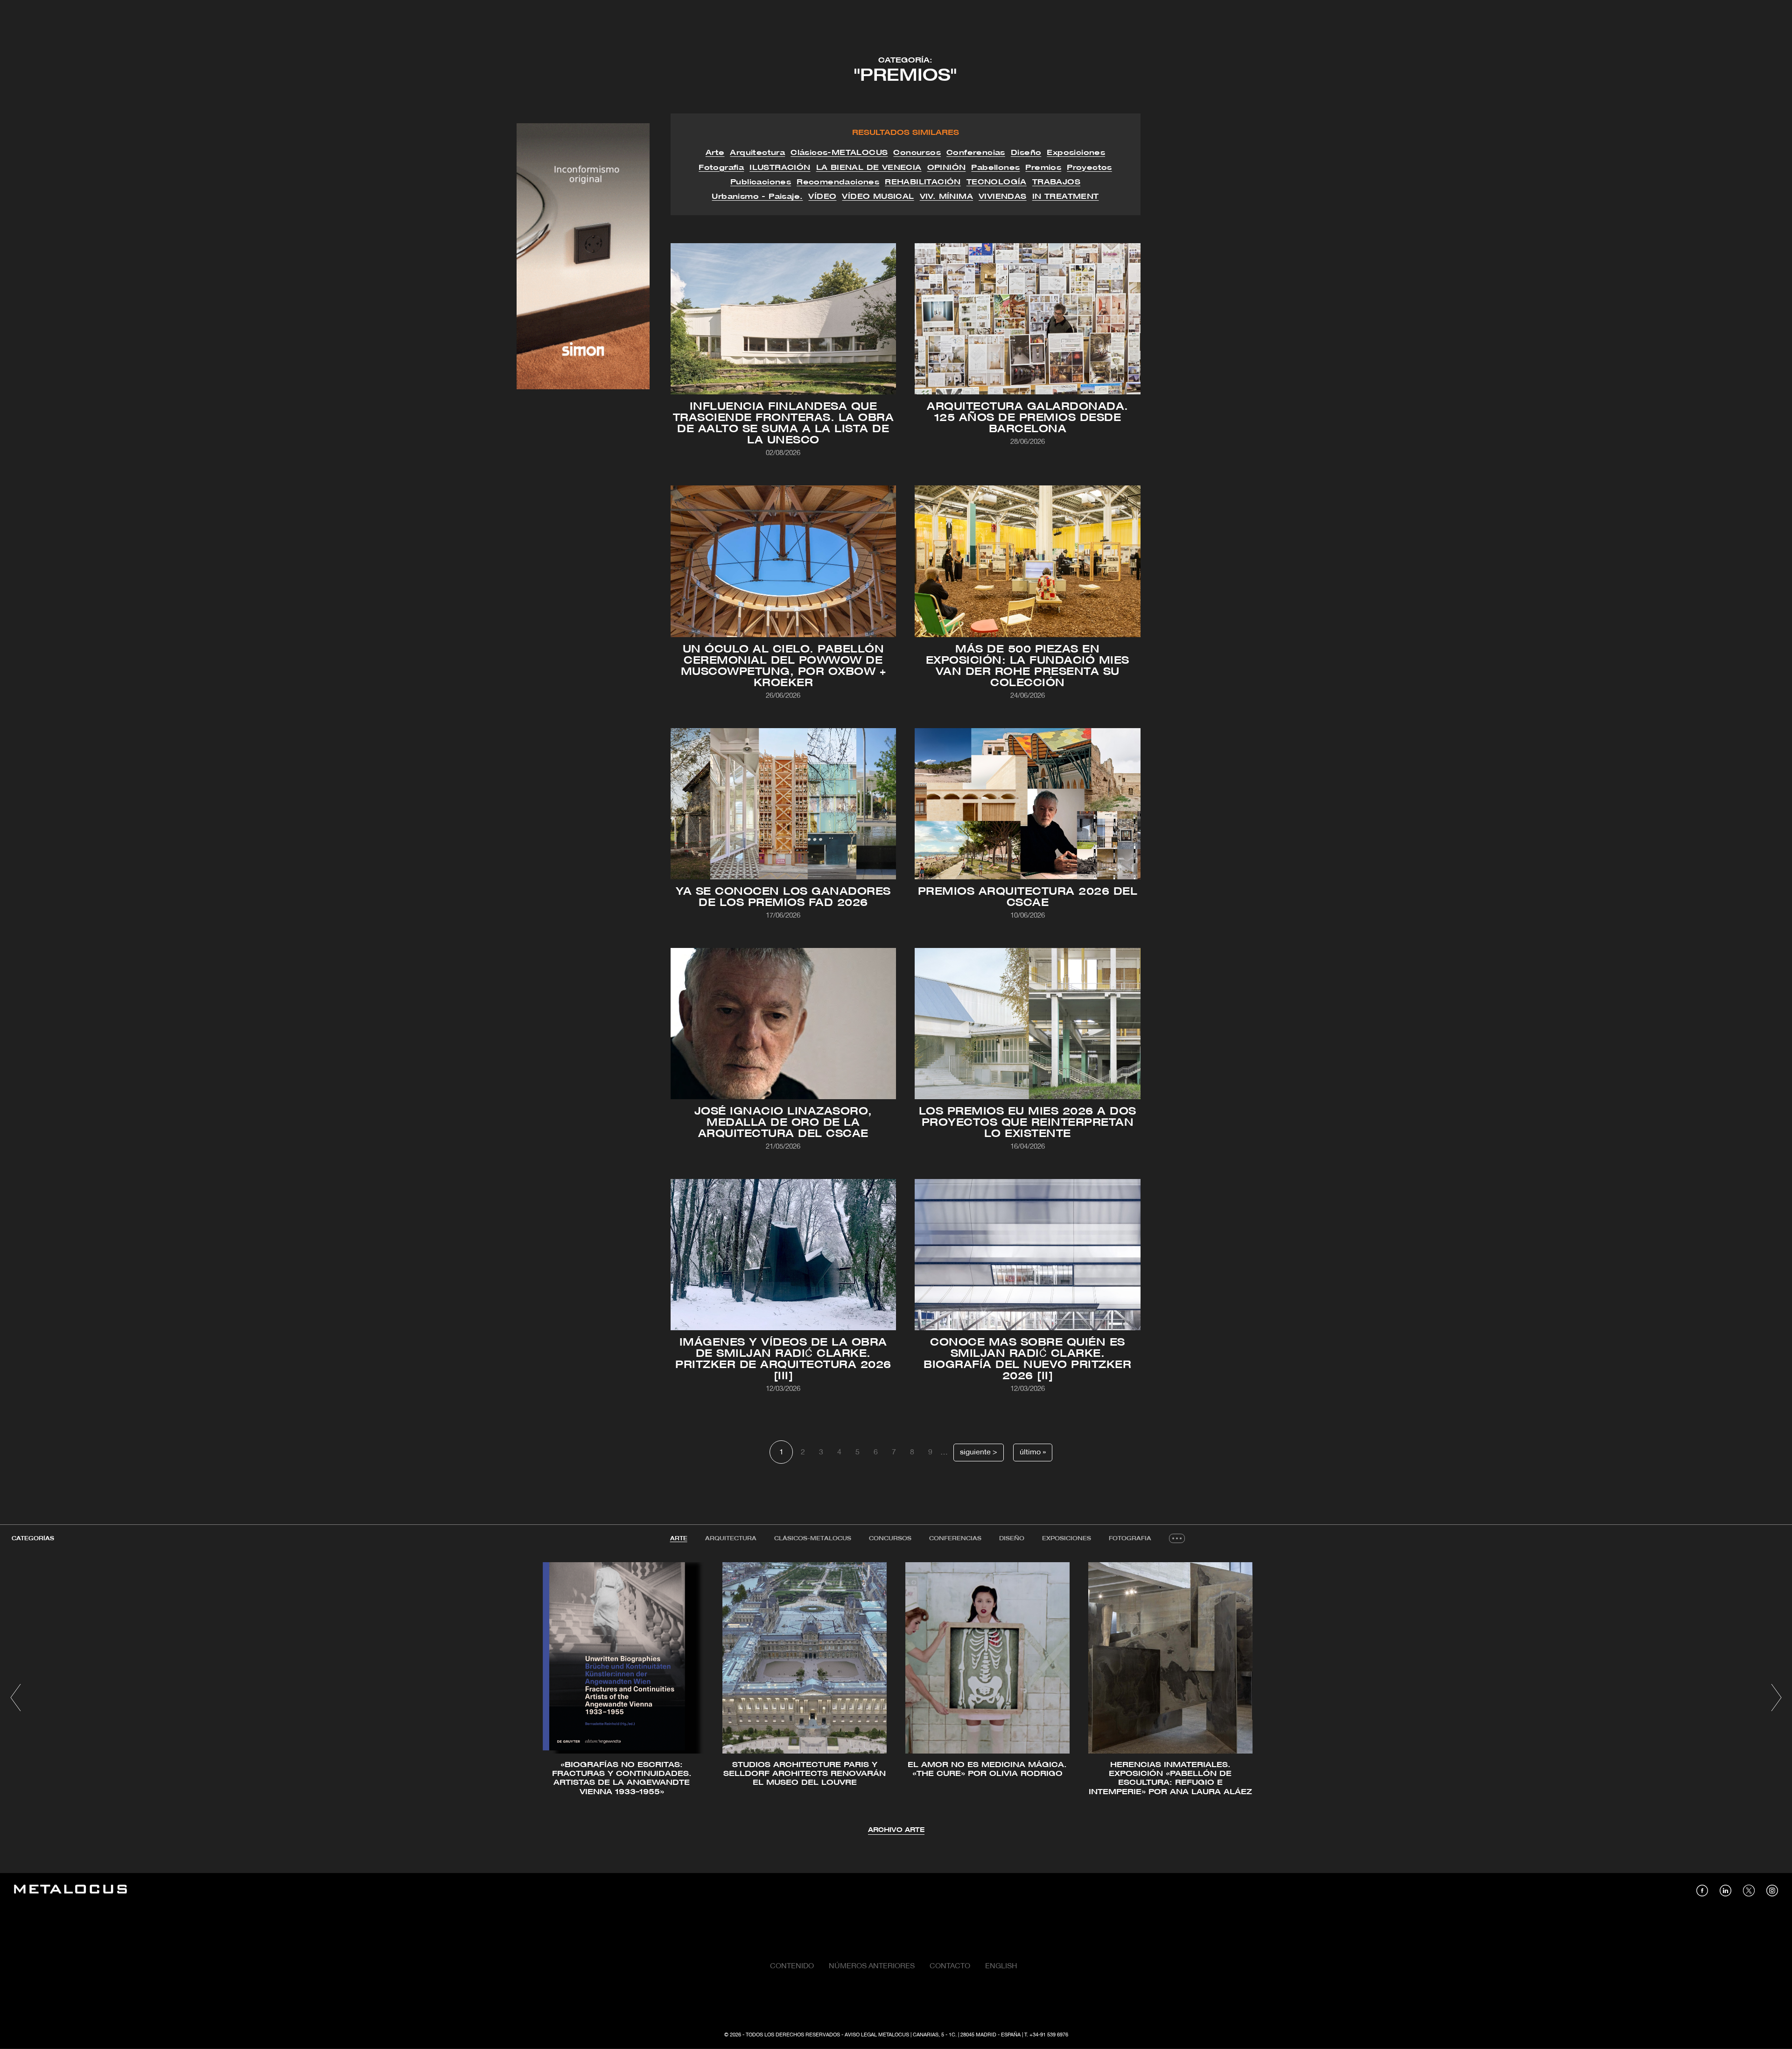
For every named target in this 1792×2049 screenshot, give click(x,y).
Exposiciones (1067, 1539)
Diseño (1012, 1539)
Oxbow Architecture (777, 567)
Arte (679, 1539)
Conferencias (955, 1539)
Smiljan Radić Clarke (819, 1241)
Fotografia (1130, 1539)
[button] (16, 1698)
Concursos (890, 1539)
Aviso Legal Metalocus (877, 2035)
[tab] (679, 1539)
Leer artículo (783, 337)
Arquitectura (731, 1539)
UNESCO (724, 311)
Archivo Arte (896, 1830)
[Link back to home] (70, 1891)
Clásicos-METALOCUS (813, 1539)
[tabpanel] (896, 1699)
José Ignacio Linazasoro (752, 1001)
